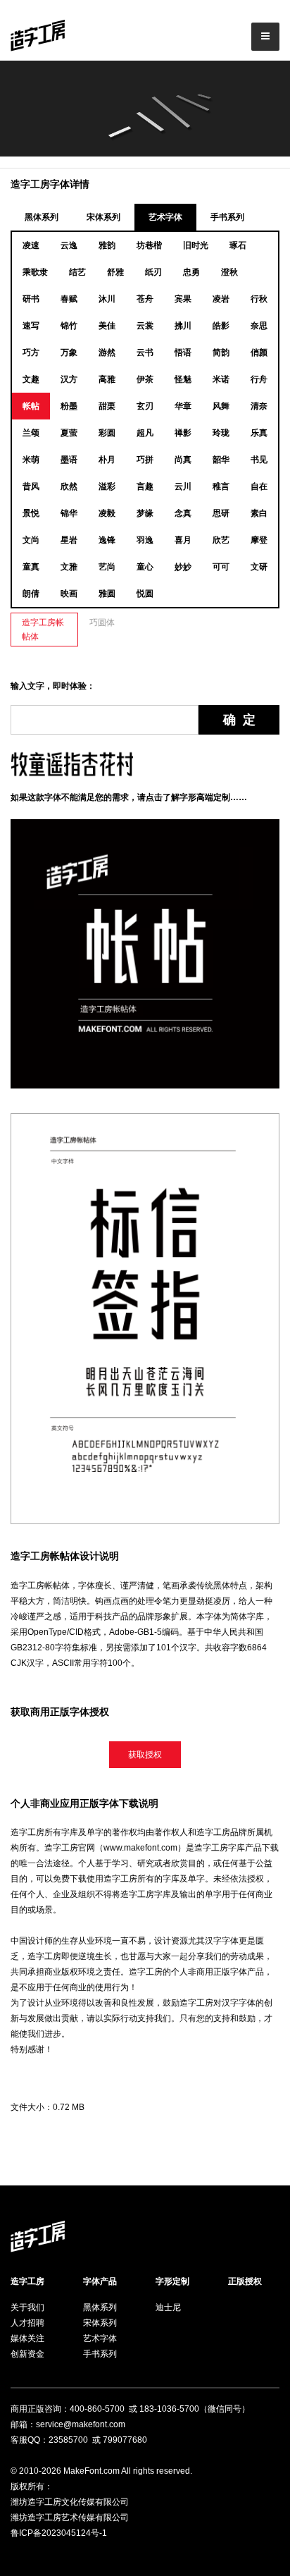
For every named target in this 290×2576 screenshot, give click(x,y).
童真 (31, 567)
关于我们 (27, 2307)
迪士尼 (168, 2307)
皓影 (221, 326)
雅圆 (107, 594)
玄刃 (145, 406)
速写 (31, 326)
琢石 (238, 245)
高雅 (107, 379)
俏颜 (259, 352)
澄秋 (229, 272)
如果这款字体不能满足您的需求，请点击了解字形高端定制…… (129, 797)
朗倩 (31, 594)
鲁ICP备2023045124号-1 (59, 2533)
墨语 (69, 460)
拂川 (183, 326)
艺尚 (107, 567)
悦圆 (145, 594)
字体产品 (100, 2281)
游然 (107, 352)
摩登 (259, 540)
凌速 (31, 245)
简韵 (221, 352)
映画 (69, 594)
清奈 (259, 406)
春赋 (69, 299)
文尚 (31, 540)
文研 (259, 567)
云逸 (69, 245)
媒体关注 (27, 2338)
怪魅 (183, 379)
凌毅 (107, 513)
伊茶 (145, 379)
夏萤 (69, 433)
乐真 (259, 433)
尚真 (183, 460)
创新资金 (27, 2354)
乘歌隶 (35, 272)
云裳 (145, 326)
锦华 (69, 513)
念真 (183, 513)
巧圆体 (102, 622)
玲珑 (221, 433)
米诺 (221, 379)
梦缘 (145, 513)
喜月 (183, 540)
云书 (145, 352)
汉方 (69, 379)
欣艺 (221, 540)
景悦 (31, 513)
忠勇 (191, 272)
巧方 (31, 352)
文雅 (69, 567)
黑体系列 (42, 217)
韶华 (221, 460)
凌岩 (221, 299)
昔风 (31, 486)
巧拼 (145, 460)
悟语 (183, 352)
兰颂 (31, 433)
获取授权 (145, 1755)
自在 (259, 486)
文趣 (31, 379)
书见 (259, 460)
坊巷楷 (149, 245)
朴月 (107, 460)
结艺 (77, 272)
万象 (69, 352)
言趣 (145, 486)
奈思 (259, 326)
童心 (145, 567)
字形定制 (172, 2281)
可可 (221, 567)
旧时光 (196, 245)
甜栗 (107, 406)
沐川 (107, 299)
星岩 (69, 540)
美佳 (107, 326)
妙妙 (183, 567)
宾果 (183, 299)
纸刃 (153, 272)
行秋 (259, 299)
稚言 (221, 486)
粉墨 (69, 406)
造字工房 (27, 2281)
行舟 (259, 379)
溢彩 (107, 486)
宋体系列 (103, 217)
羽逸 (145, 540)
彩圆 (107, 433)
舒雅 (115, 272)
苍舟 (145, 299)
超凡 (145, 433)
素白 (259, 513)
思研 (221, 513)
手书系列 (227, 217)
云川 (183, 486)
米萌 (31, 460)
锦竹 (69, 326)
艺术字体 (165, 217)
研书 (31, 299)
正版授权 (245, 2281)
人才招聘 (27, 2323)
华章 (183, 406)
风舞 (221, 406)
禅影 (183, 433)
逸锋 (107, 540)
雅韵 (107, 245)
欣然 (69, 486)
